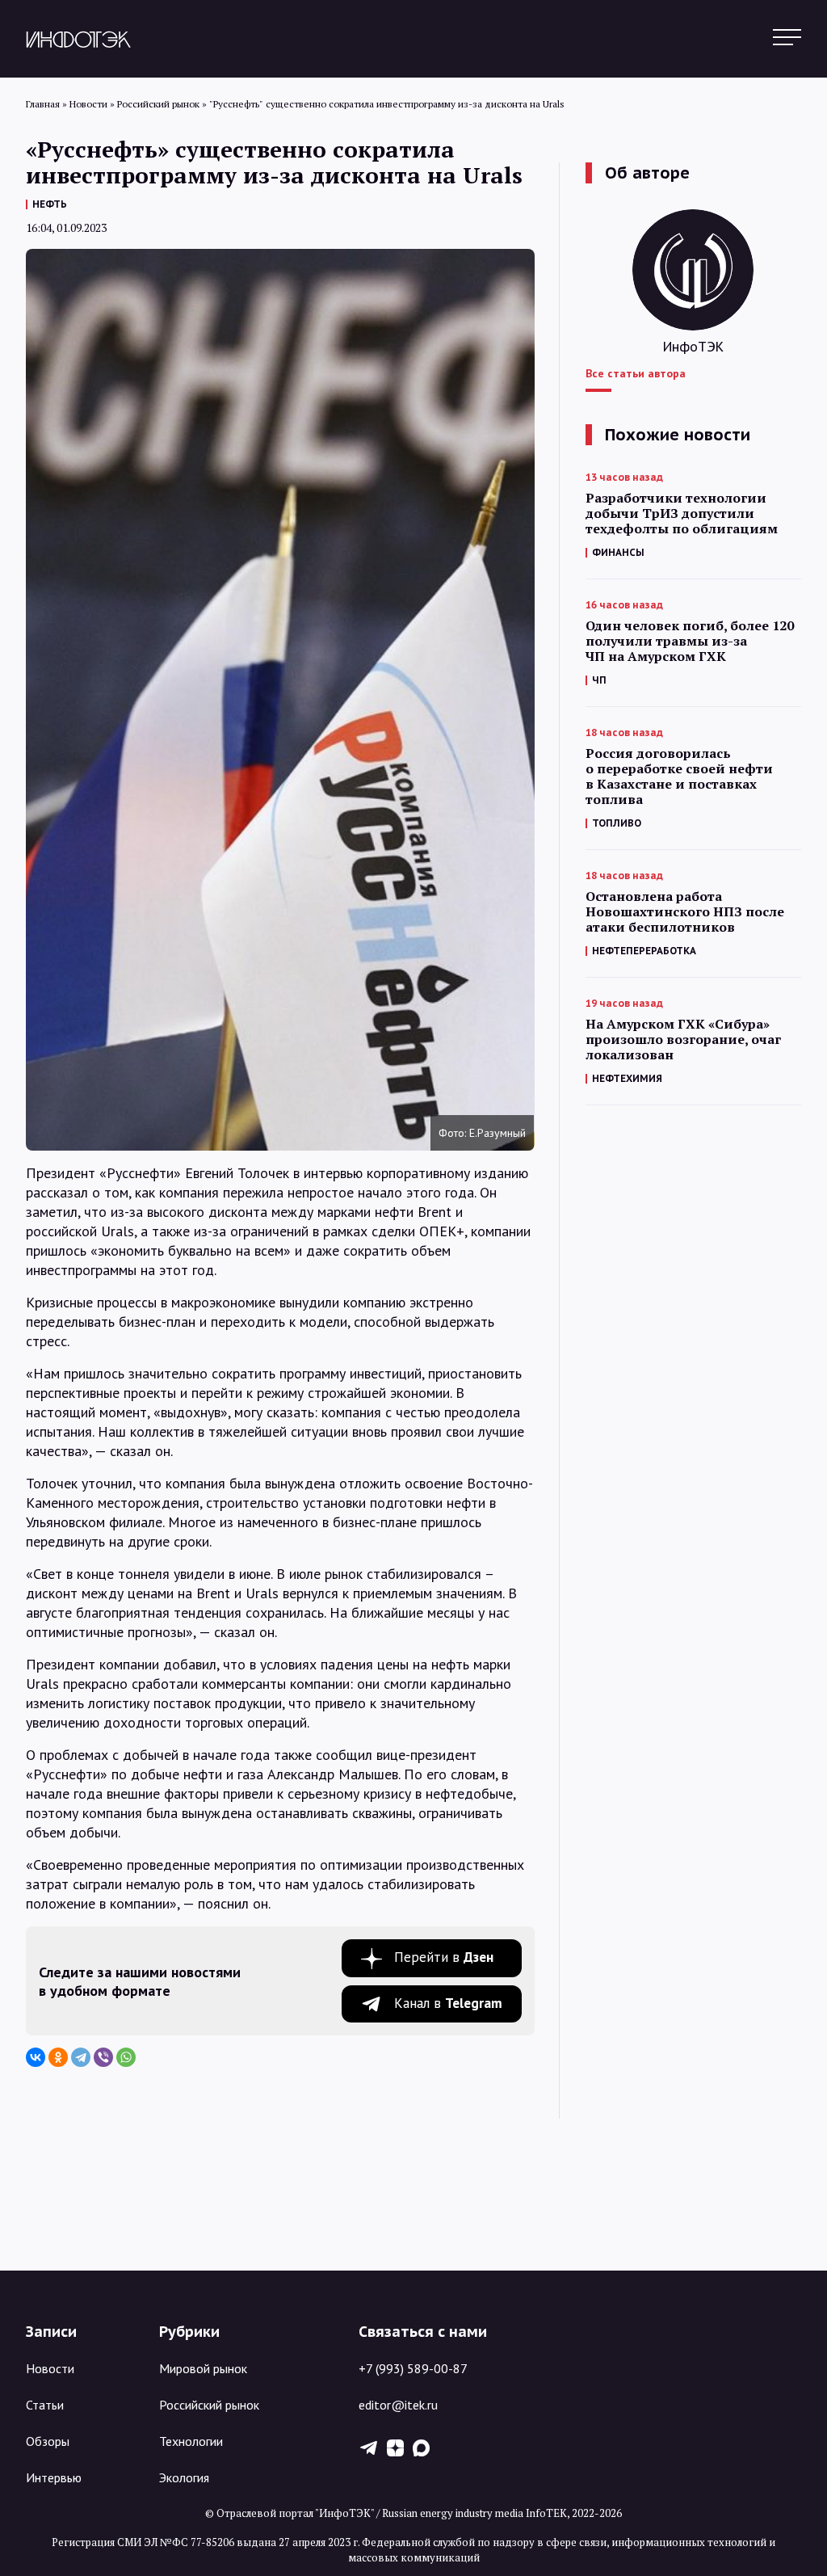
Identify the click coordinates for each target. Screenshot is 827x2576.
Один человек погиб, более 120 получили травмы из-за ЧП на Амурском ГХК (690, 641)
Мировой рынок (203, 2368)
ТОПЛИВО (617, 823)
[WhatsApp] (126, 2057)
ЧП (599, 680)
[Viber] (103, 2057)
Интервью (54, 2477)
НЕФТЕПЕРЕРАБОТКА (644, 951)
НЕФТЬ (50, 204)
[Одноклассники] (58, 2057)
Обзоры (48, 2441)
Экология (184, 2477)
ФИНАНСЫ (618, 552)
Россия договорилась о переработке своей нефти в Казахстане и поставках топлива (679, 777)
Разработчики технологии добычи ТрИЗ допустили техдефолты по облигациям (682, 514)
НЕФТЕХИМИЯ (627, 1078)
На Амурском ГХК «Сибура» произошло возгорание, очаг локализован (683, 1040)
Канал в (448, 2003)
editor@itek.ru (398, 2405)
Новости (50, 2368)
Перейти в (444, 1957)
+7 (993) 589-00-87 (413, 2368)
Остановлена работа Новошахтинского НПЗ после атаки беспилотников (685, 912)
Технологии (191, 2441)
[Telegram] (81, 2057)
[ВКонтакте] (36, 2057)
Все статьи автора (636, 373)
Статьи (45, 2405)
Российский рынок (209, 2405)
